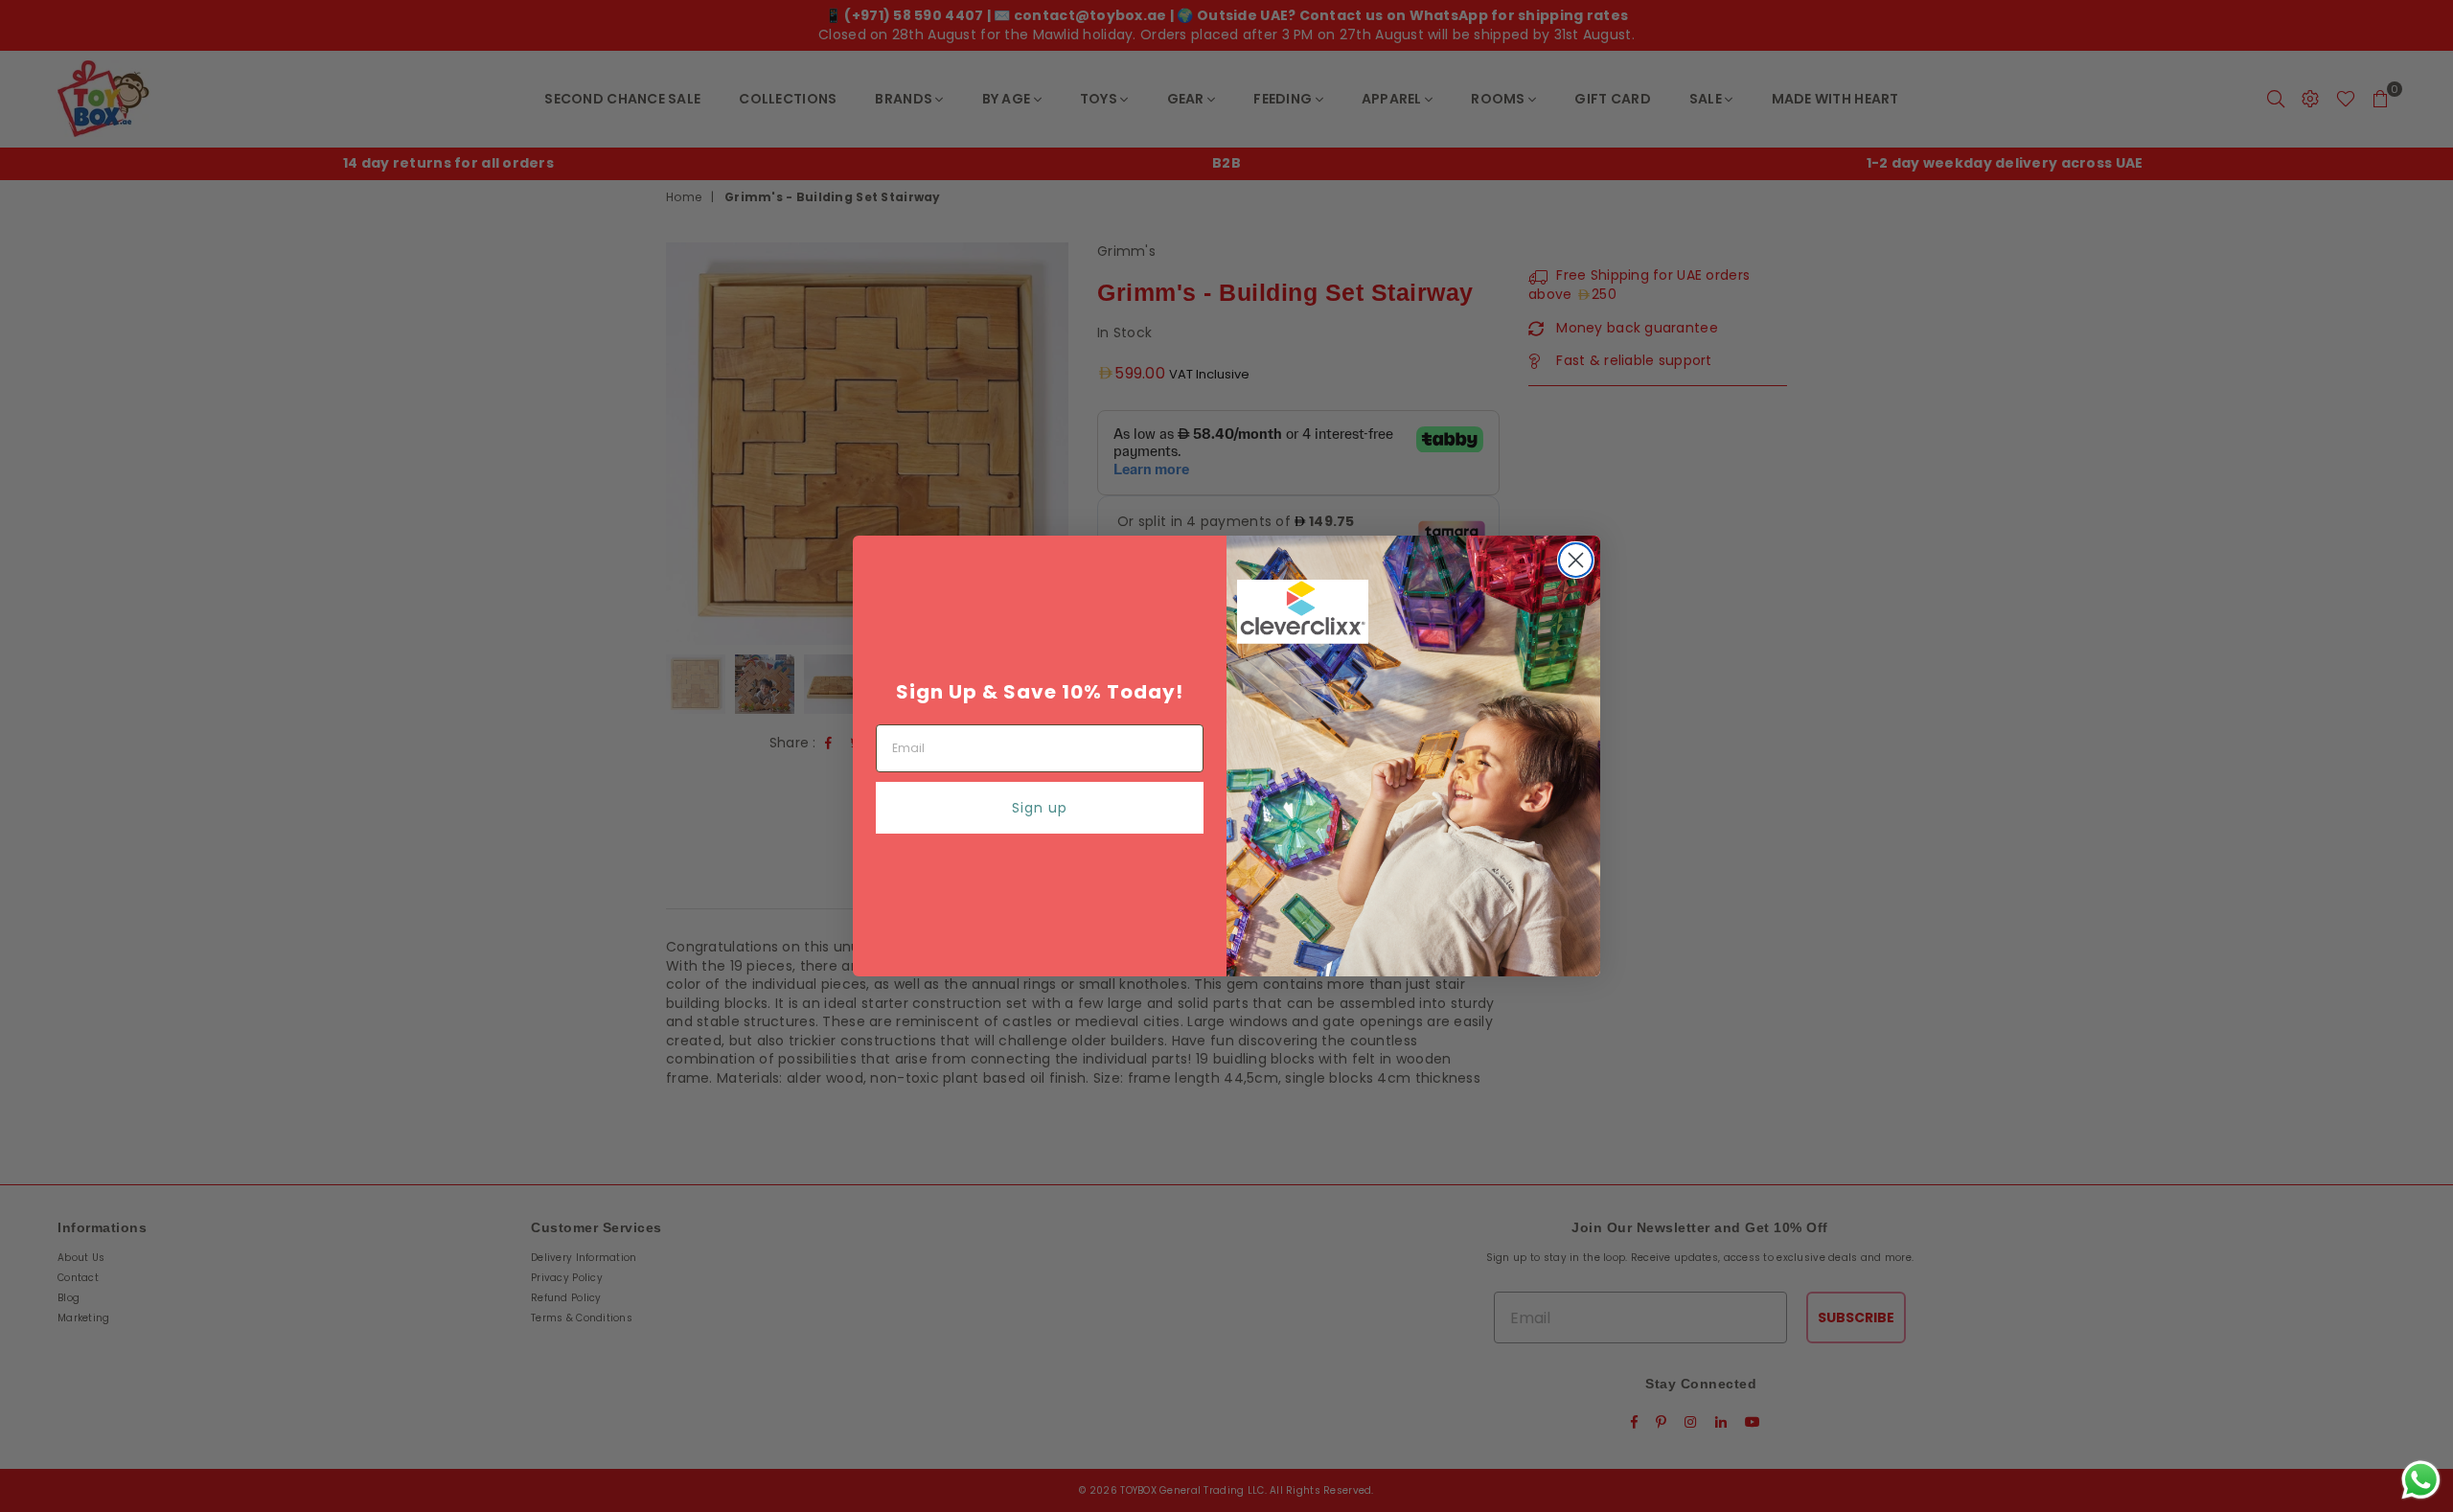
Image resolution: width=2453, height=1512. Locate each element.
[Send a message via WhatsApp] (2421, 1480)
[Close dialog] (1576, 560)
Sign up (1040, 808)
